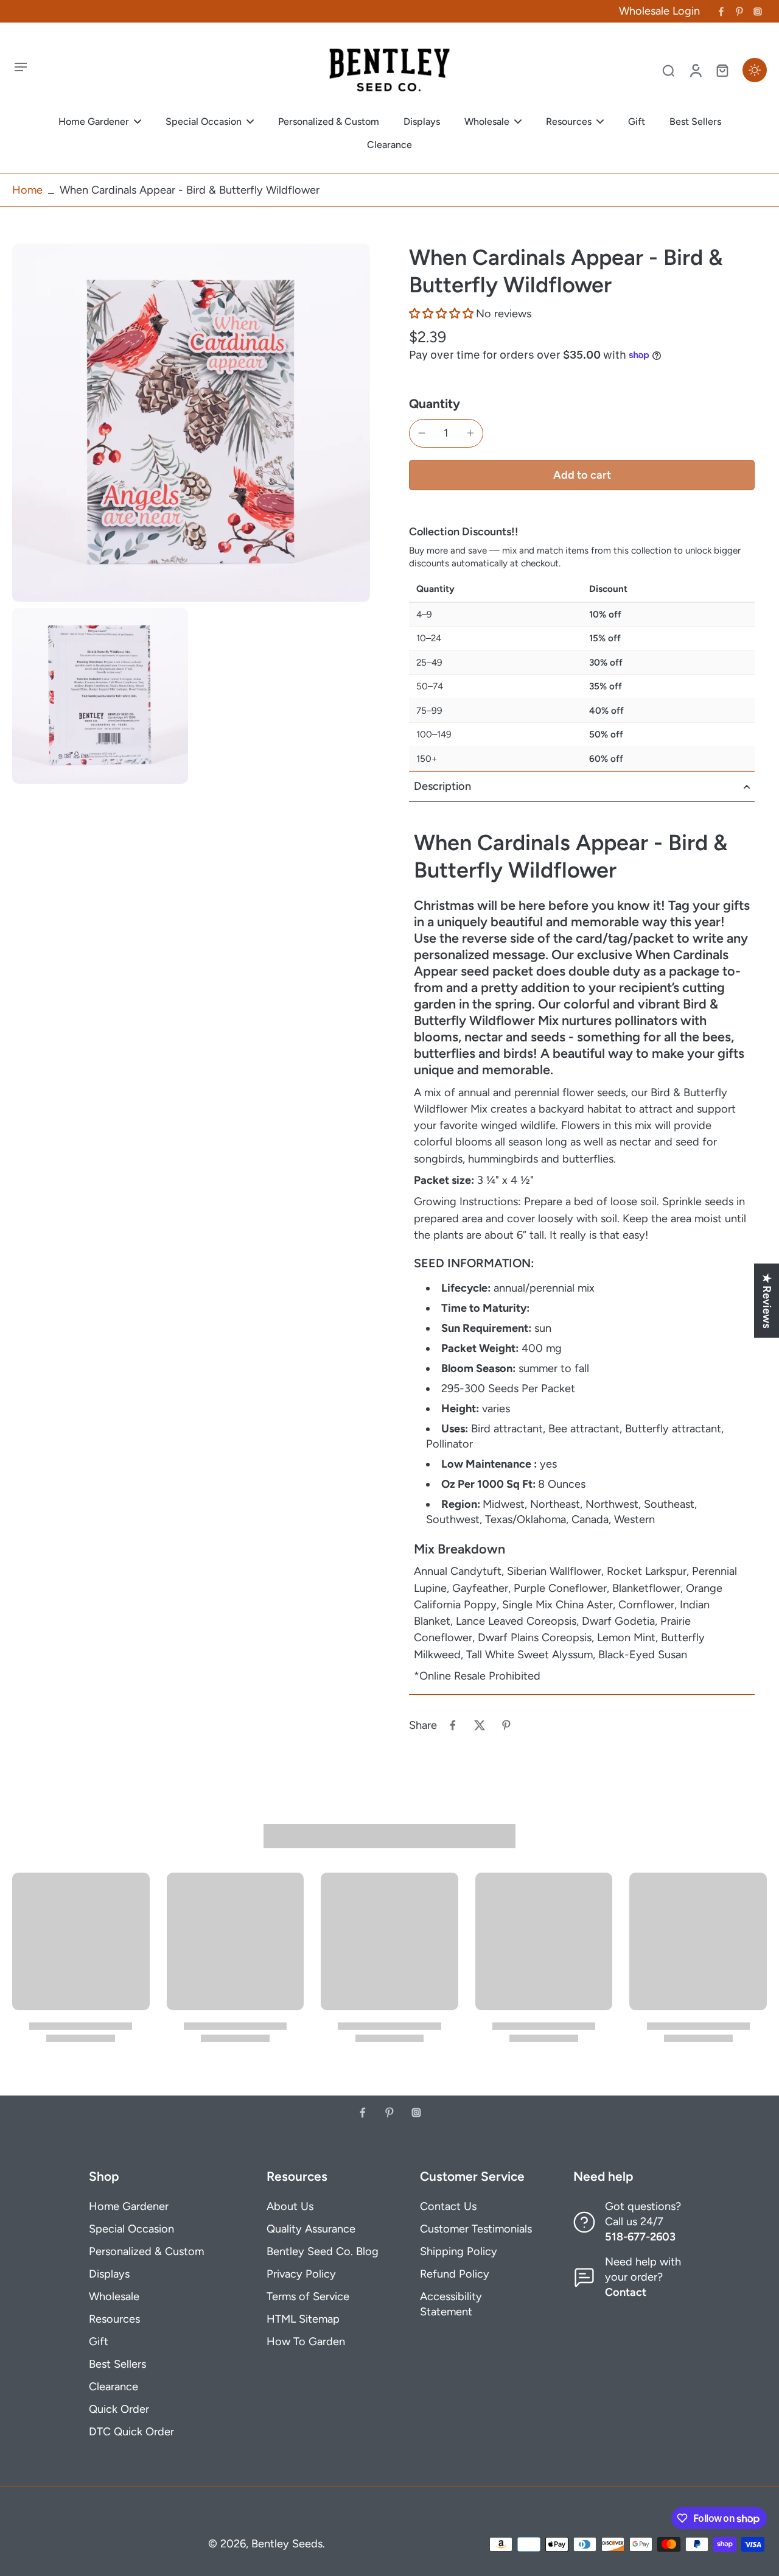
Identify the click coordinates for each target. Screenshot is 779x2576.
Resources (114, 2319)
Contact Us (448, 2206)
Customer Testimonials (476, 2229)
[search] (668, 70)
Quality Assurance (311, 2229)
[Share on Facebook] (453, 1725)
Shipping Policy (459, 2251)
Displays (109, 2274)
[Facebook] (721, 12)
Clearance (114, 2387)
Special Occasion (131, 2229)
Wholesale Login (659, 11)
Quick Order (119, 2409)
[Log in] (695, 70)
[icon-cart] (722, 70)
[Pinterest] (739, 12)
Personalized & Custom (146, 2251)
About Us (290, 2206)
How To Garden (306, 2342)
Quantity (435, 403)
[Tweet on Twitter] (480, 1725)
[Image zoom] (191, 423)
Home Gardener (129, 2206)
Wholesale (114, 2296)
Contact (626, 2292)
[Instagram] (758, 12)
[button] (442, 314)
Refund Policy (455, 2274)
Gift (99, 2342)
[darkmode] (755, 70)
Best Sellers (117, 2364)
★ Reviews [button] (767, 1301)
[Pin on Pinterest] (506, 1725)
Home (27, 190)
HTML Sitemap (303, 2319)
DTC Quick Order (131, 2432)
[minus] (422, 433)
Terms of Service (308, 2296)
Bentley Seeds (287, 2544)
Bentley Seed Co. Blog (323, 2251)
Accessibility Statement (451, 2304)
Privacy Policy (301, 2274)
